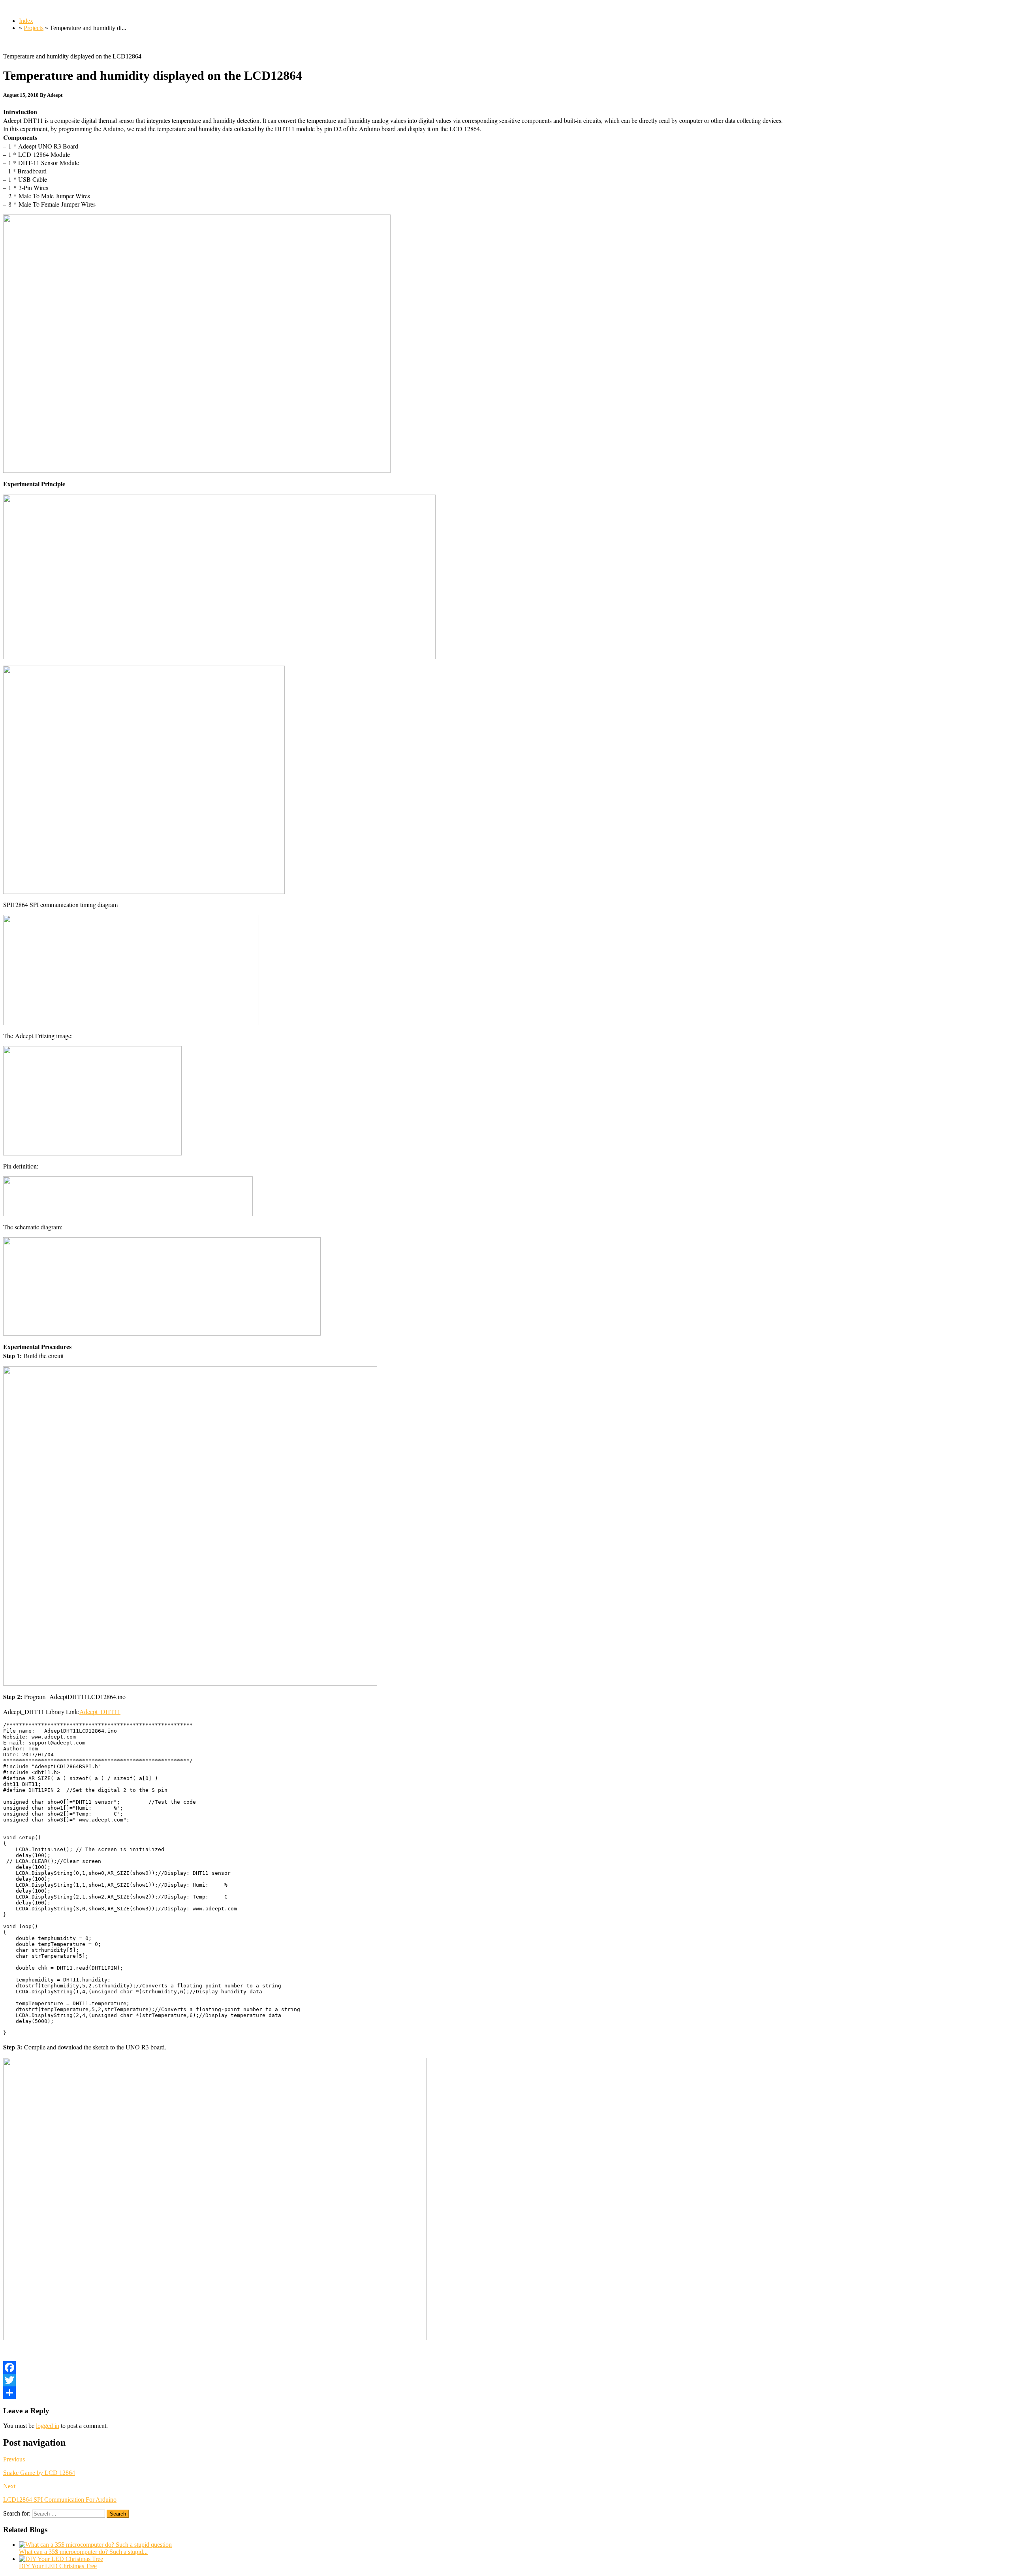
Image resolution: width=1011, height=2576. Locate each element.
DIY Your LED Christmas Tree (58, 2566)
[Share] (505, 2393)
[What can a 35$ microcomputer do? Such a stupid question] (95, 2545)
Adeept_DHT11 (100, 1711)
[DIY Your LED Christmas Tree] (61, 2559)
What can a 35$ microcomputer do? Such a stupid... (83, 2552)
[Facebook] (505, 2367)
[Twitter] (505, 2380)
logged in (48, 2426)
